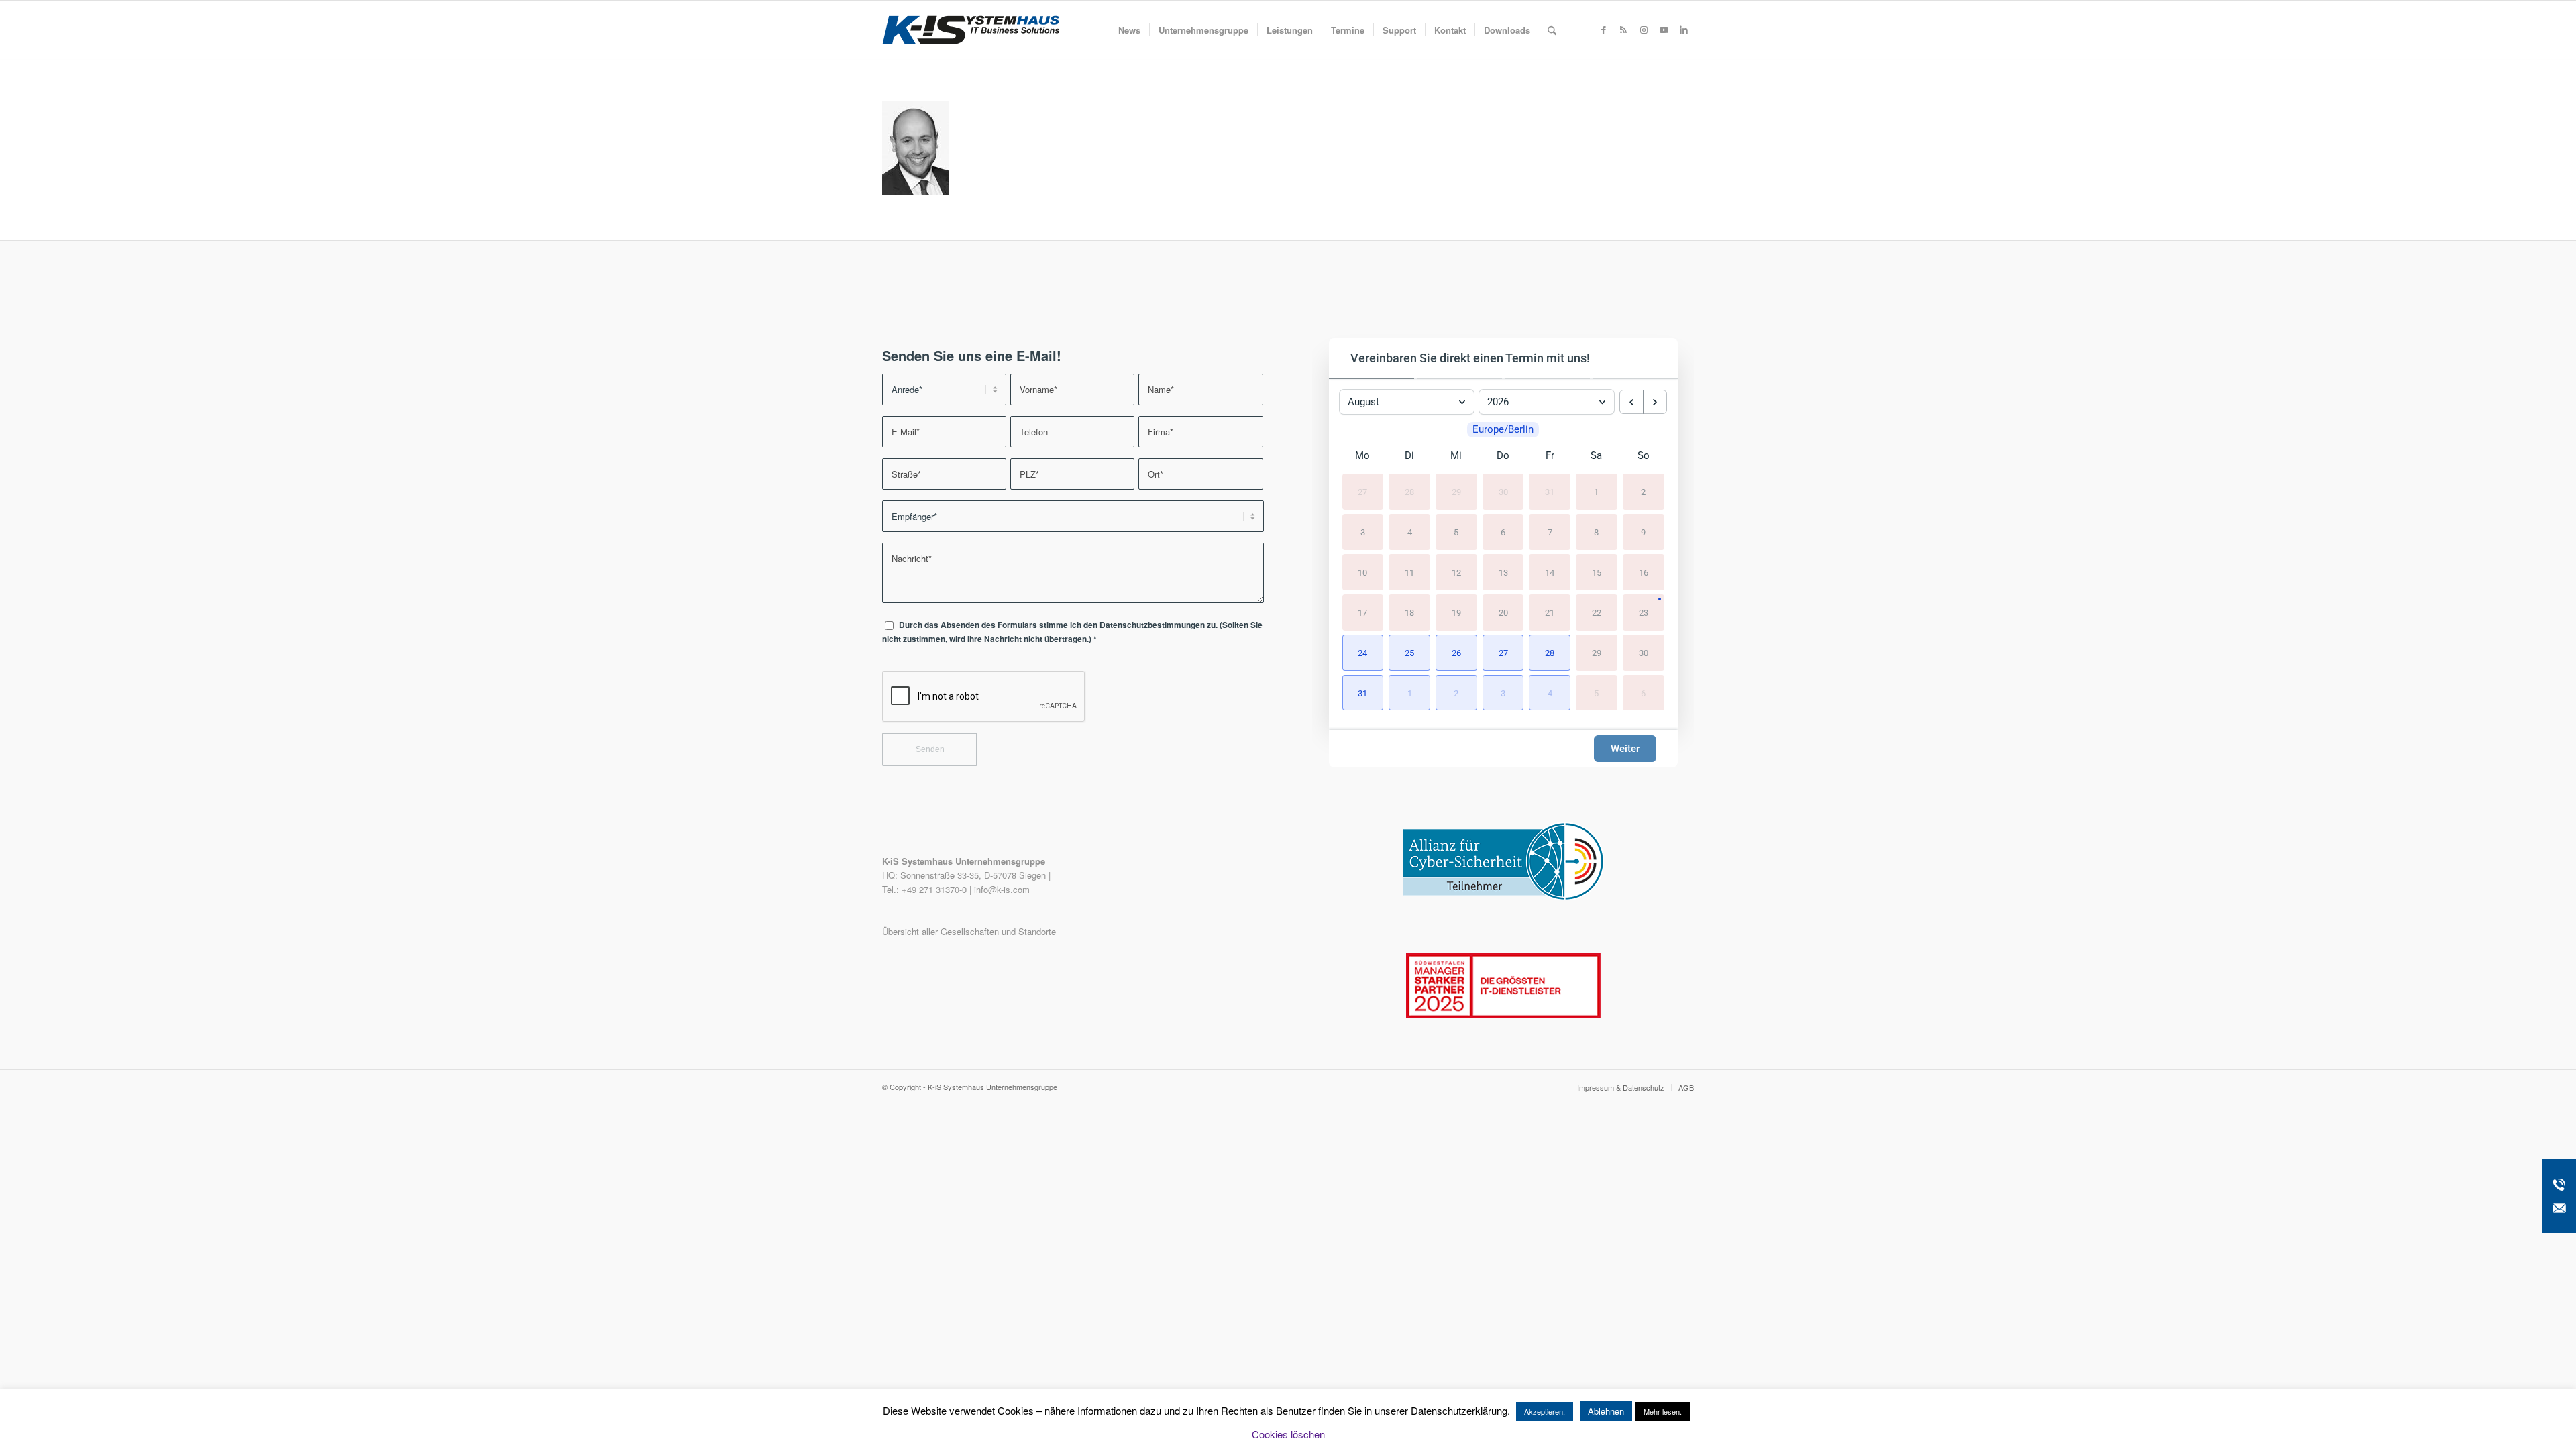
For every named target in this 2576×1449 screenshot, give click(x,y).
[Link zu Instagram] (1644, 30)
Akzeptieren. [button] (1545, 1411)
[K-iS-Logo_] (971, 30)
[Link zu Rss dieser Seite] (1623, 30)
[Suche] (1552, 30)
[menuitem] (1129, 30)
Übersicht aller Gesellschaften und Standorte (969, 931)
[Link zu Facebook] (1603, 30)
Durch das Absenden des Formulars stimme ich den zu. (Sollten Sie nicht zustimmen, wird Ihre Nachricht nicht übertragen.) (1072, 632)
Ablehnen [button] (1606, 1411)
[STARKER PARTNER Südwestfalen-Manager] (1503, 1015)
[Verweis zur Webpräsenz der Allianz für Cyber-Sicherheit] (1503, 897)
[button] (1363, 653)
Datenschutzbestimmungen (1152, 625)
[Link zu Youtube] (1664, 30)
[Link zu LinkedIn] (1684, 30)
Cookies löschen (1288, 1434)
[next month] (1655, 402)
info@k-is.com (1002, 889)
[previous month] (1631, 402)
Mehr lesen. (1663, 1411)
